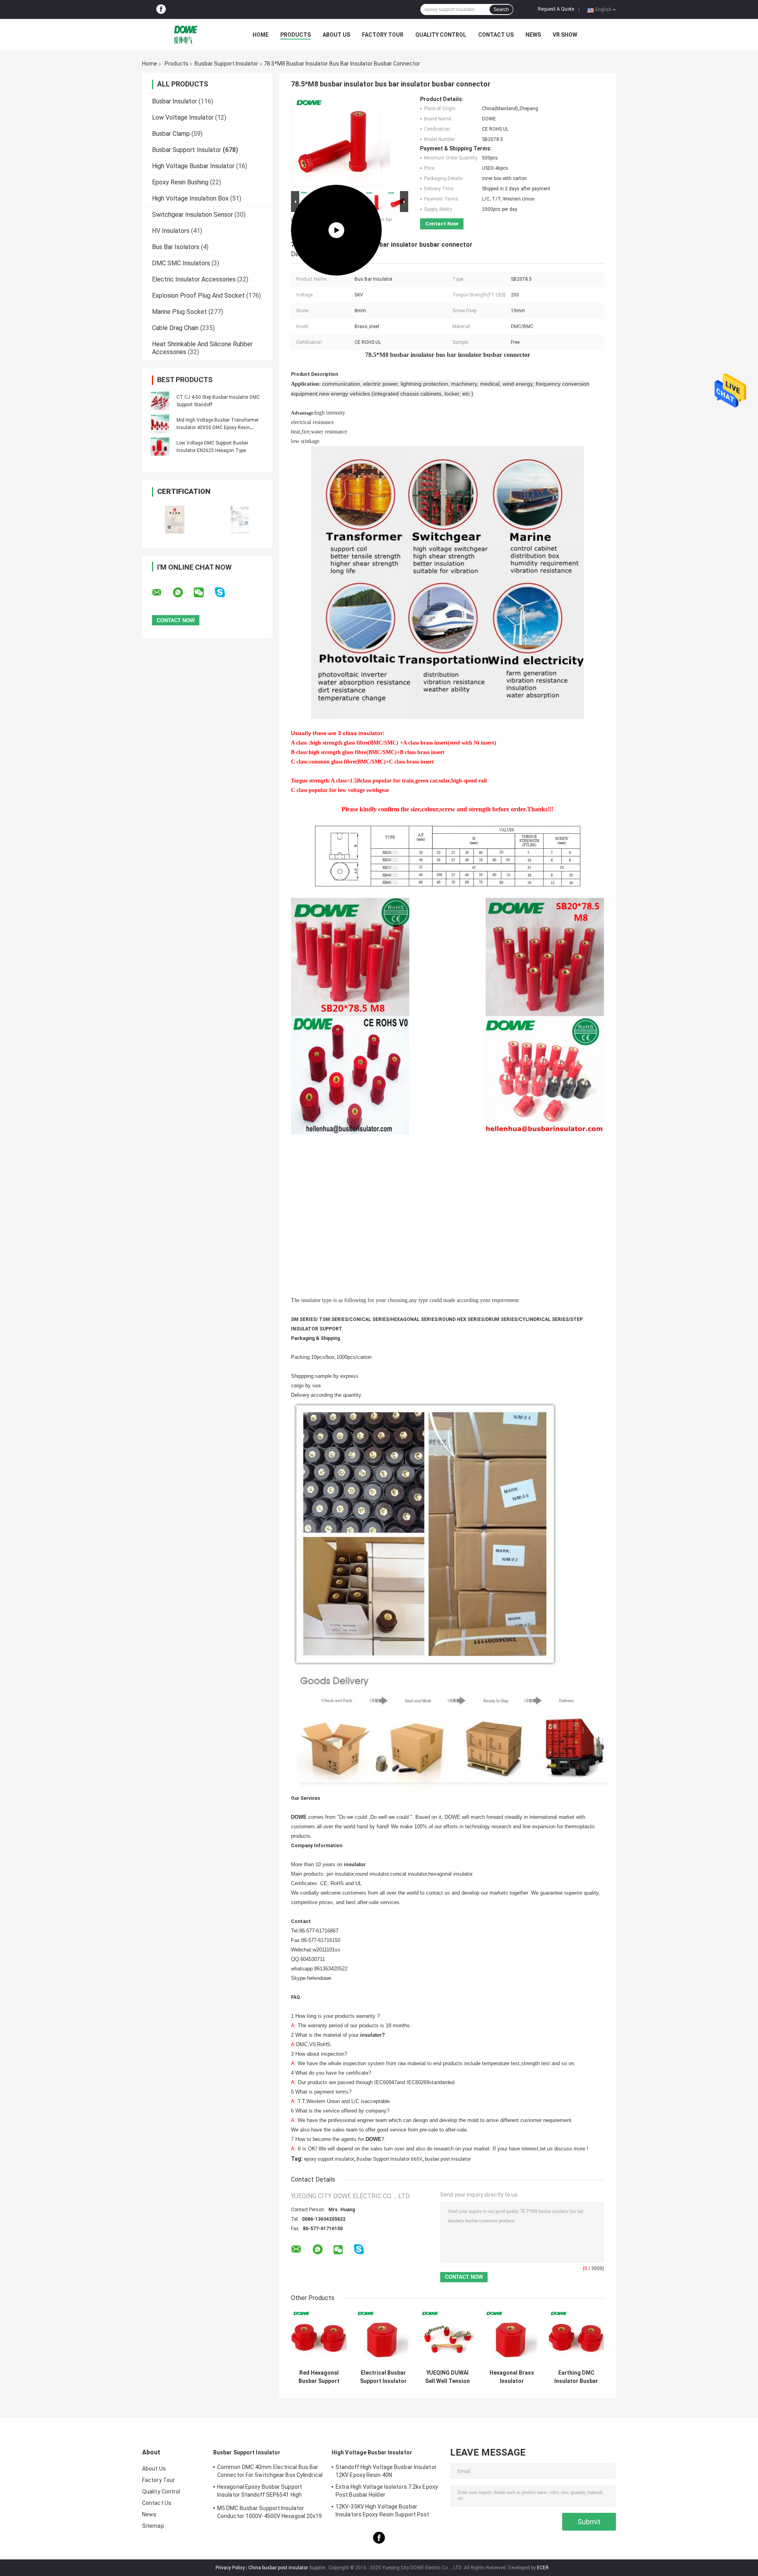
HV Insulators (171, 231)
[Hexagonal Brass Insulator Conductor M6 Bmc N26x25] (512, 2338)
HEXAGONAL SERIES (414, 1319)
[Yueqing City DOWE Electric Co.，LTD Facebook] (161, 9)
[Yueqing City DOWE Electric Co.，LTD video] (336, 143)
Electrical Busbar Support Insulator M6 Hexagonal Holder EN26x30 (383, 2377)
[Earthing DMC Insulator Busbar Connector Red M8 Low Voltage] (576, 2338)
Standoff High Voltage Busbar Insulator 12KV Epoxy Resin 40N (386, 2471)
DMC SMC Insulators (181, 263)
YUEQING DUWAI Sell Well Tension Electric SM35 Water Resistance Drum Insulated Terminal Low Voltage (448, 2377)
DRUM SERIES (501, 1319)
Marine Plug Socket (179, 312)
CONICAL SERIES (369, 1319)
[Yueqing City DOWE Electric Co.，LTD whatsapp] (183, 593)
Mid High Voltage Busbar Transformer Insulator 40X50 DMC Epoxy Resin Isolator (218, 428)
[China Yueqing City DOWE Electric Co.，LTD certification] (175, 519)
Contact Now (442, 224)
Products (296, 35)
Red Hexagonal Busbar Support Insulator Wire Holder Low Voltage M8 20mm (319, 2377)
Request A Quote (556, 9)
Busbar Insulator (174, 101)
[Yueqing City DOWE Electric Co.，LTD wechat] (204, 593)
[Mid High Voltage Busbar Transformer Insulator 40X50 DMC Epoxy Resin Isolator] (160, 424)
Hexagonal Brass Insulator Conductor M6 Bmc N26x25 (512, 2377)
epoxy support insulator (329, 2159)
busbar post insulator (448, 2159)
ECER (543, 2568)
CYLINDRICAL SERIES (544, 1319)
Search (501, 9)
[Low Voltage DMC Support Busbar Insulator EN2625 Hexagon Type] (160, 447)
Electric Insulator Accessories (194, 279)
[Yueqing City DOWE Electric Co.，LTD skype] (225, 592)
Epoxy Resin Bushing (180, 182)
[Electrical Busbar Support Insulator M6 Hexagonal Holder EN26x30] (383, 2338)
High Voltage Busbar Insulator (193, 166)
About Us (336, 35)
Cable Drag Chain (175, 328)
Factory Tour (383, 35)
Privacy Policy (230, 2568)
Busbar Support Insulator (226, 64)
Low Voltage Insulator (183, 117)
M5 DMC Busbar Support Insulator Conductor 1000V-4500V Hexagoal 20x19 (270, 2512)
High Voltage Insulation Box (190, 198)
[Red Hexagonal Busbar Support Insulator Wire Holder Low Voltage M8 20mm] (319, 2338)
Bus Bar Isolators (176, 247)
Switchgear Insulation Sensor (192, 215)
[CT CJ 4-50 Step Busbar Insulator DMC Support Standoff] (160, 401)
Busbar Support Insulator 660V (389, 2159)
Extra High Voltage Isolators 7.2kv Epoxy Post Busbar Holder (387, 2491)
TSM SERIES (333, 1319)
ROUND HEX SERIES (462, 1319)
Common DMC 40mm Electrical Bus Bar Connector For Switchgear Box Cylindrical (270, 2471)
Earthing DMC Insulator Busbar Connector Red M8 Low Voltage (576, 2377)
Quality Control (441, 35)
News (533, 35)
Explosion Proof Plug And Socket (198, 295)
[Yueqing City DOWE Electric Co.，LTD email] (162, 593)
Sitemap (153, 2526)
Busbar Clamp (171, 134)
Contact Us (496, 35)
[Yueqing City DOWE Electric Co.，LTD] (186, 35)
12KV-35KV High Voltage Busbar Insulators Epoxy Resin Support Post (383, 2510)
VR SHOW (565, 35)
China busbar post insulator (278, 2568)
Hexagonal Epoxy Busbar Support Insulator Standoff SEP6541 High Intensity (260, 2492)
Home (261, 35)
